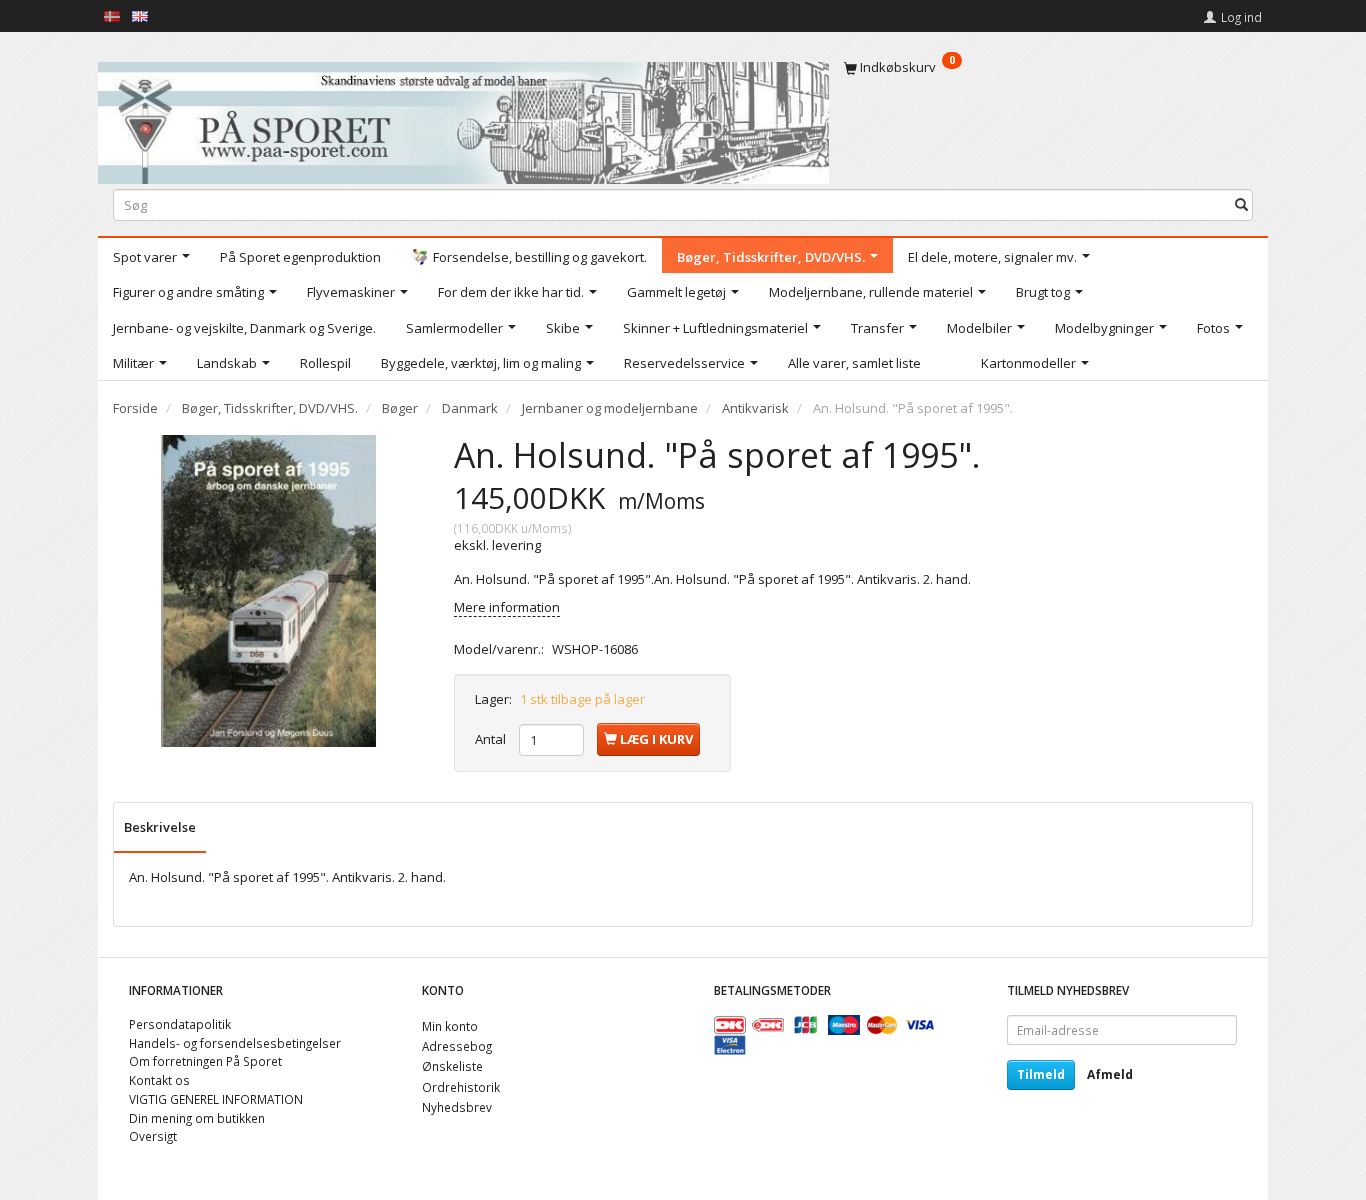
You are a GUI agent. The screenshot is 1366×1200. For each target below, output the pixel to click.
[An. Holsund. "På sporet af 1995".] (268, 590)
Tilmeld (1041, 1074)
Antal (492, 739)
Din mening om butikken (197, 1118)
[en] (140, 15)
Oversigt (153, 1136)
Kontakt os (159, 1080)
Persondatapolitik (180, 1024)
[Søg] (1241, 204)
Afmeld (1110, 1074)
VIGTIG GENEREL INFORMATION (216, 1099)
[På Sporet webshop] (463, 118)
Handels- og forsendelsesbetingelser (235, 1043)
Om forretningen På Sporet (205, 1061)
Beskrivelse (160, 827)
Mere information (507, 607)
